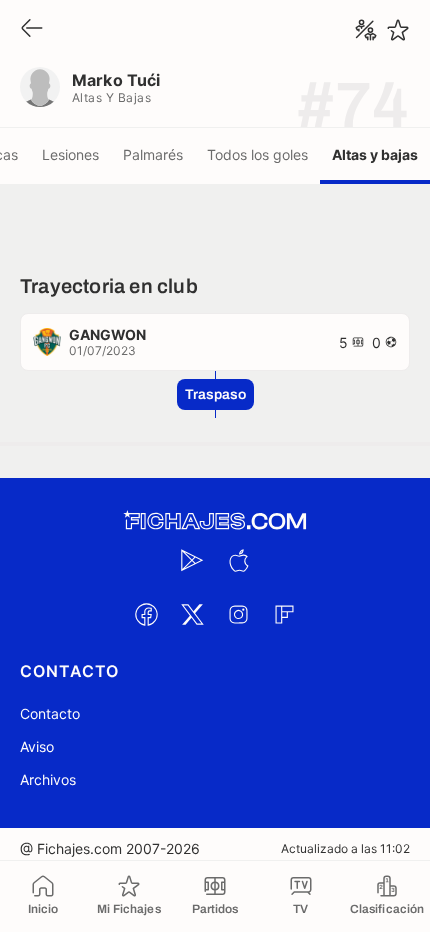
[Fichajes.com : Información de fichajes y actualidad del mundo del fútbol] (215, 521)
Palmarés (153, 154)
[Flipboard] (284, 614)
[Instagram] (238, 614)
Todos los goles (257, 154)
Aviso (37, 746)
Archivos (48, 779)
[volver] (32, 29)
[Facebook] (146, 614)
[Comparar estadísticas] (366, 30)
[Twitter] (192, 614)
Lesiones (70, 154)
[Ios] (238, 560)
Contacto (50, 713)
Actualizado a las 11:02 (345, 848)
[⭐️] (398, 30)
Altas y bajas (375, 154)
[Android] (192, 560)
